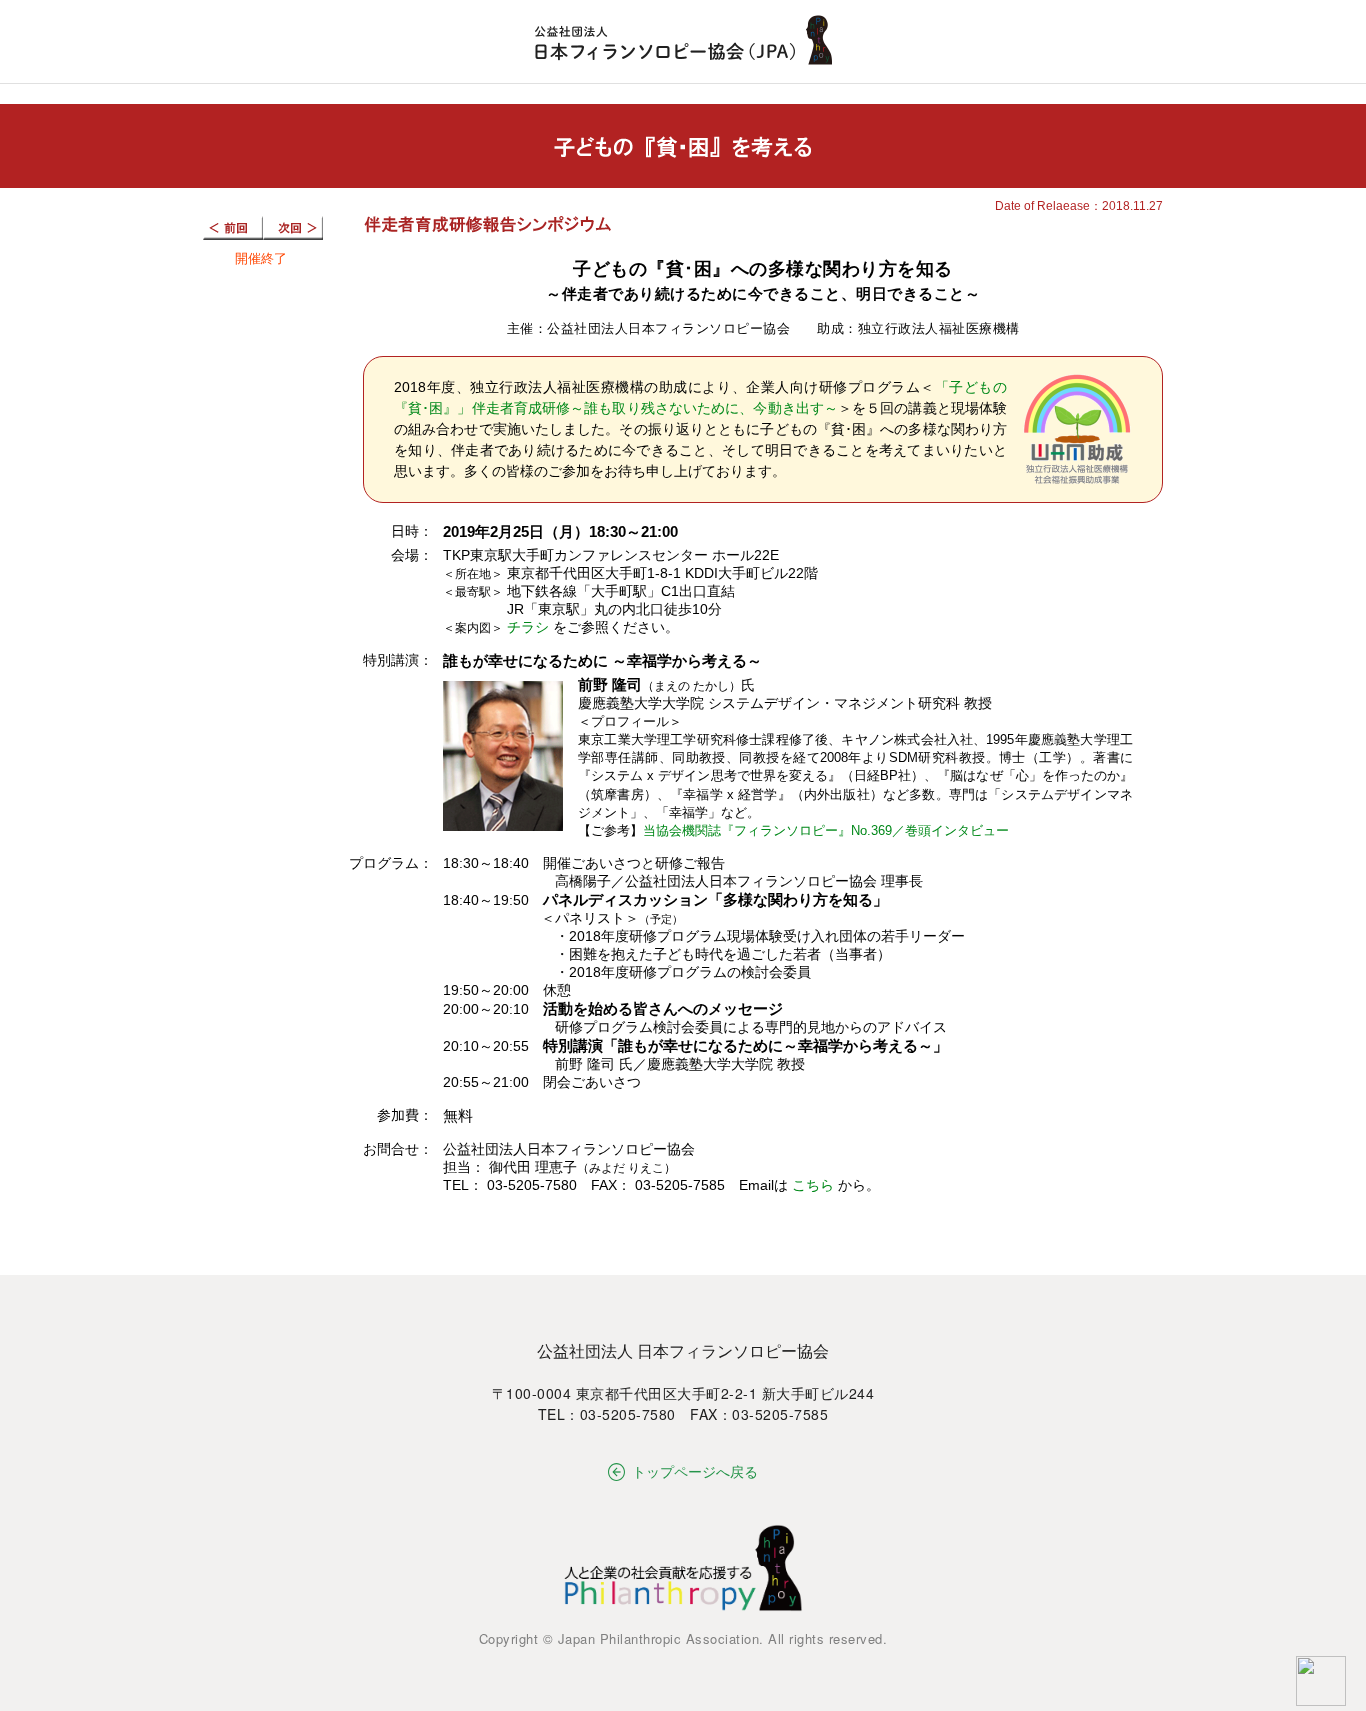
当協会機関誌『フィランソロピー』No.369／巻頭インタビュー (826, 830)
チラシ (528, 627)
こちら (813, 1185)
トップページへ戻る (695, 1471)
